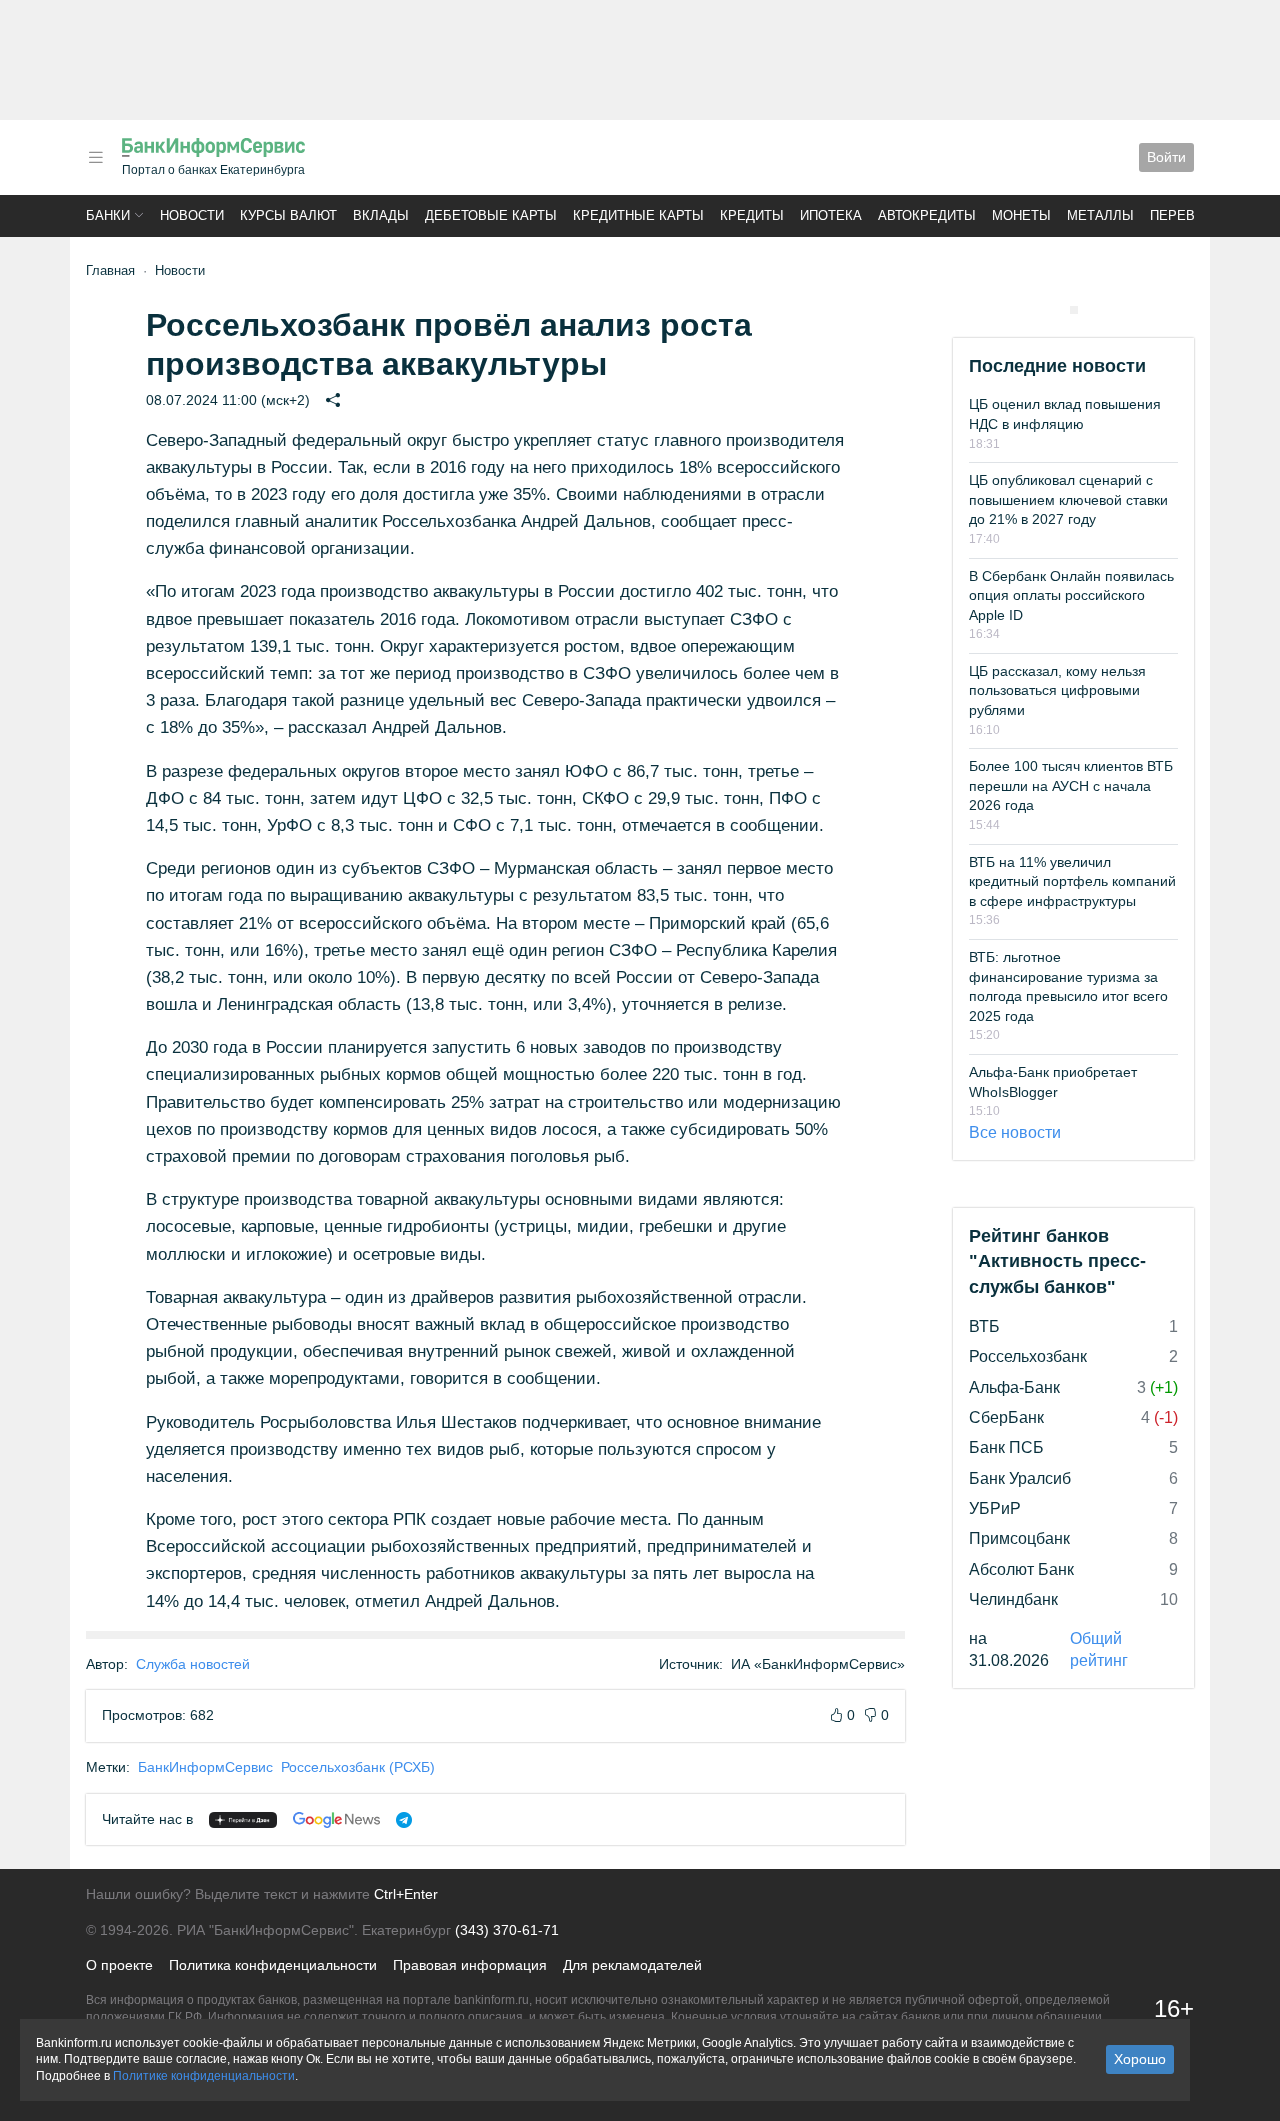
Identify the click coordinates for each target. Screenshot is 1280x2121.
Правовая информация (470, 1965)
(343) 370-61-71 (507, 1930)
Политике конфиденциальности (204, 2076)
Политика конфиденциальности (273, 1965)
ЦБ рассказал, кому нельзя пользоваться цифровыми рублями (1057, 690)
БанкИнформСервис (205, 1767)
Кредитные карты (638, 215)
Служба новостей (193, 1664)
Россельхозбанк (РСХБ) (358, 1767)
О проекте (119, 1965)
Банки (108, 215)
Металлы (1100, 215)
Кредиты (752, 215)
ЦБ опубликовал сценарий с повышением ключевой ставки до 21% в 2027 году (1068, 499)
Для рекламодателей (632, 1965)
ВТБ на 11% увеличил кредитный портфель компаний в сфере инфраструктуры (1072, 881)
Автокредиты (927, 215)
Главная (110, 270)
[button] (96, 157)
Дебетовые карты (491, 215)
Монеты (1021, 215)
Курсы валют (288, 215)
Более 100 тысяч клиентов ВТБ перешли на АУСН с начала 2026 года (1071, 785)
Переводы (1188, 215)
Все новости (1015, 1132)
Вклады (381, 215)
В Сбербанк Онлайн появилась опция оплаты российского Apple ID (1071, 595)
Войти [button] (1166, 157)
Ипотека (831, 215)
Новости (192, 215)
